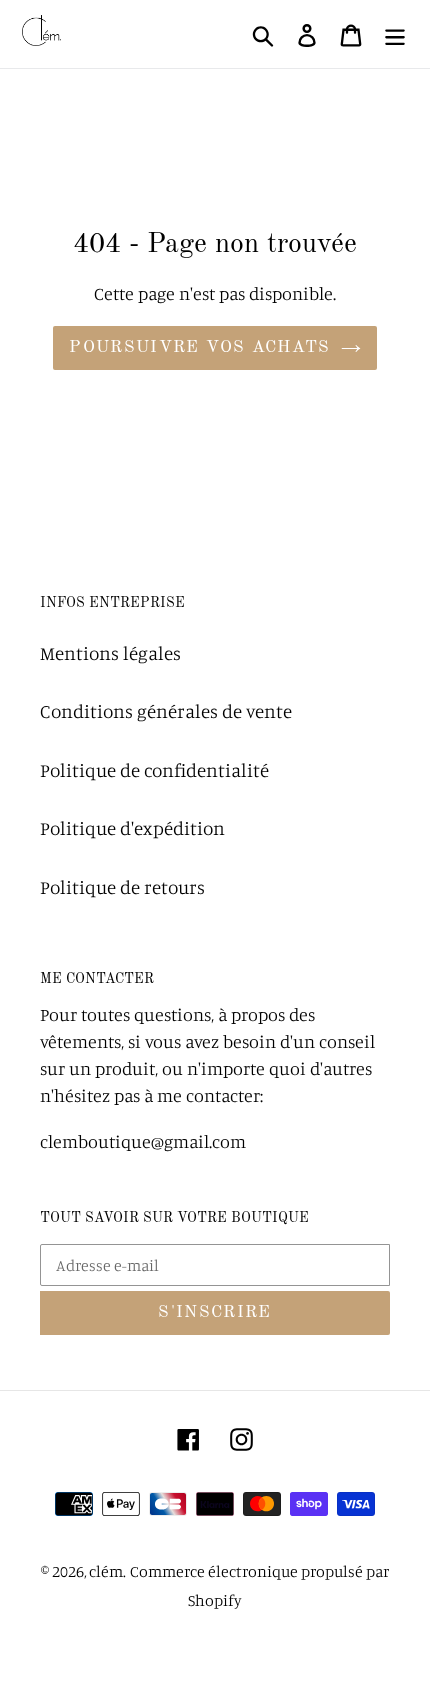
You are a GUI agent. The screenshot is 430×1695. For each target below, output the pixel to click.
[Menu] (395, 34)
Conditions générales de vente (166, 710)
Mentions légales (110, 652)
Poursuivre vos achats (200, 347)
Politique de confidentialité (154, 769)
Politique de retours (122, 886)
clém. (107, 1571)
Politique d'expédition (132, 827)
